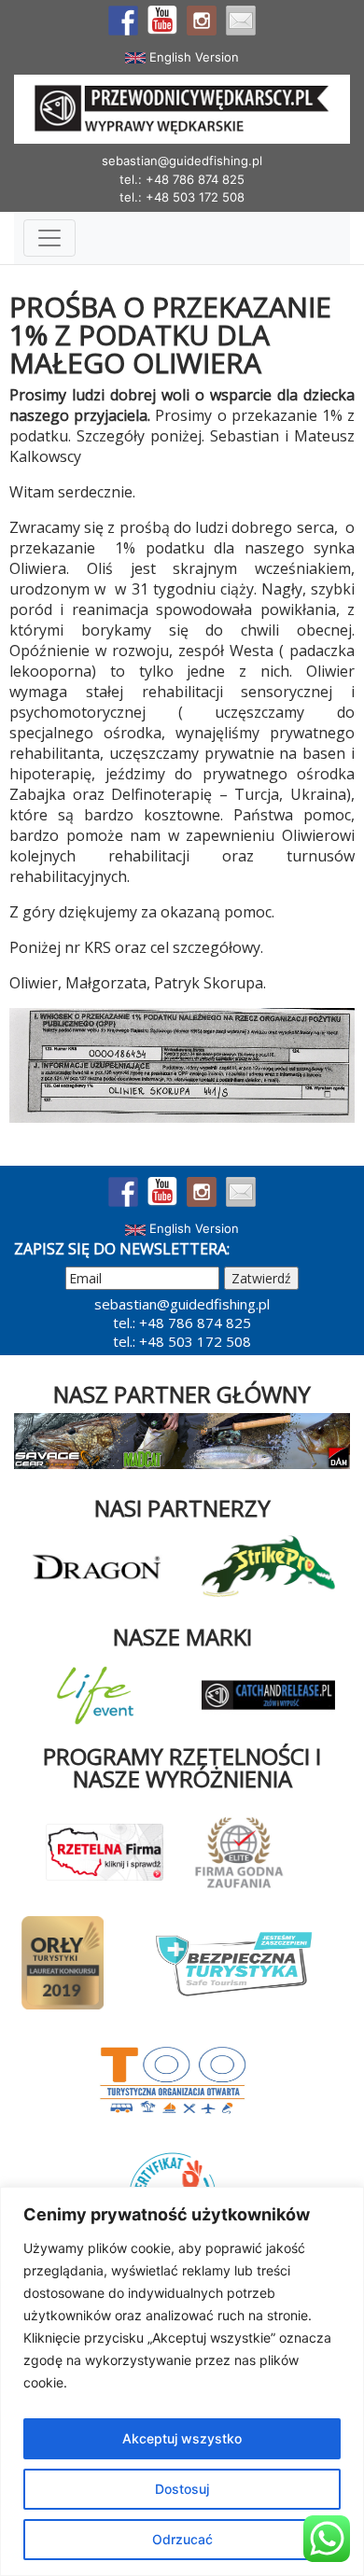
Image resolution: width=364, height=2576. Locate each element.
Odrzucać (182, 2539)
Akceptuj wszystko (182, 2438)
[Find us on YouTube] (162, 21)
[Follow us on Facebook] (123, 21)
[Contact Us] (241, 21)
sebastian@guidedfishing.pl (182, 161)
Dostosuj (182, 2489)
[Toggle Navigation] (49, 238)
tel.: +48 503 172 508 (182, 197)
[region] (182, 2381)
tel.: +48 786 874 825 (182, 179)
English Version (192, 57)
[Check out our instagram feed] (202, 21)
